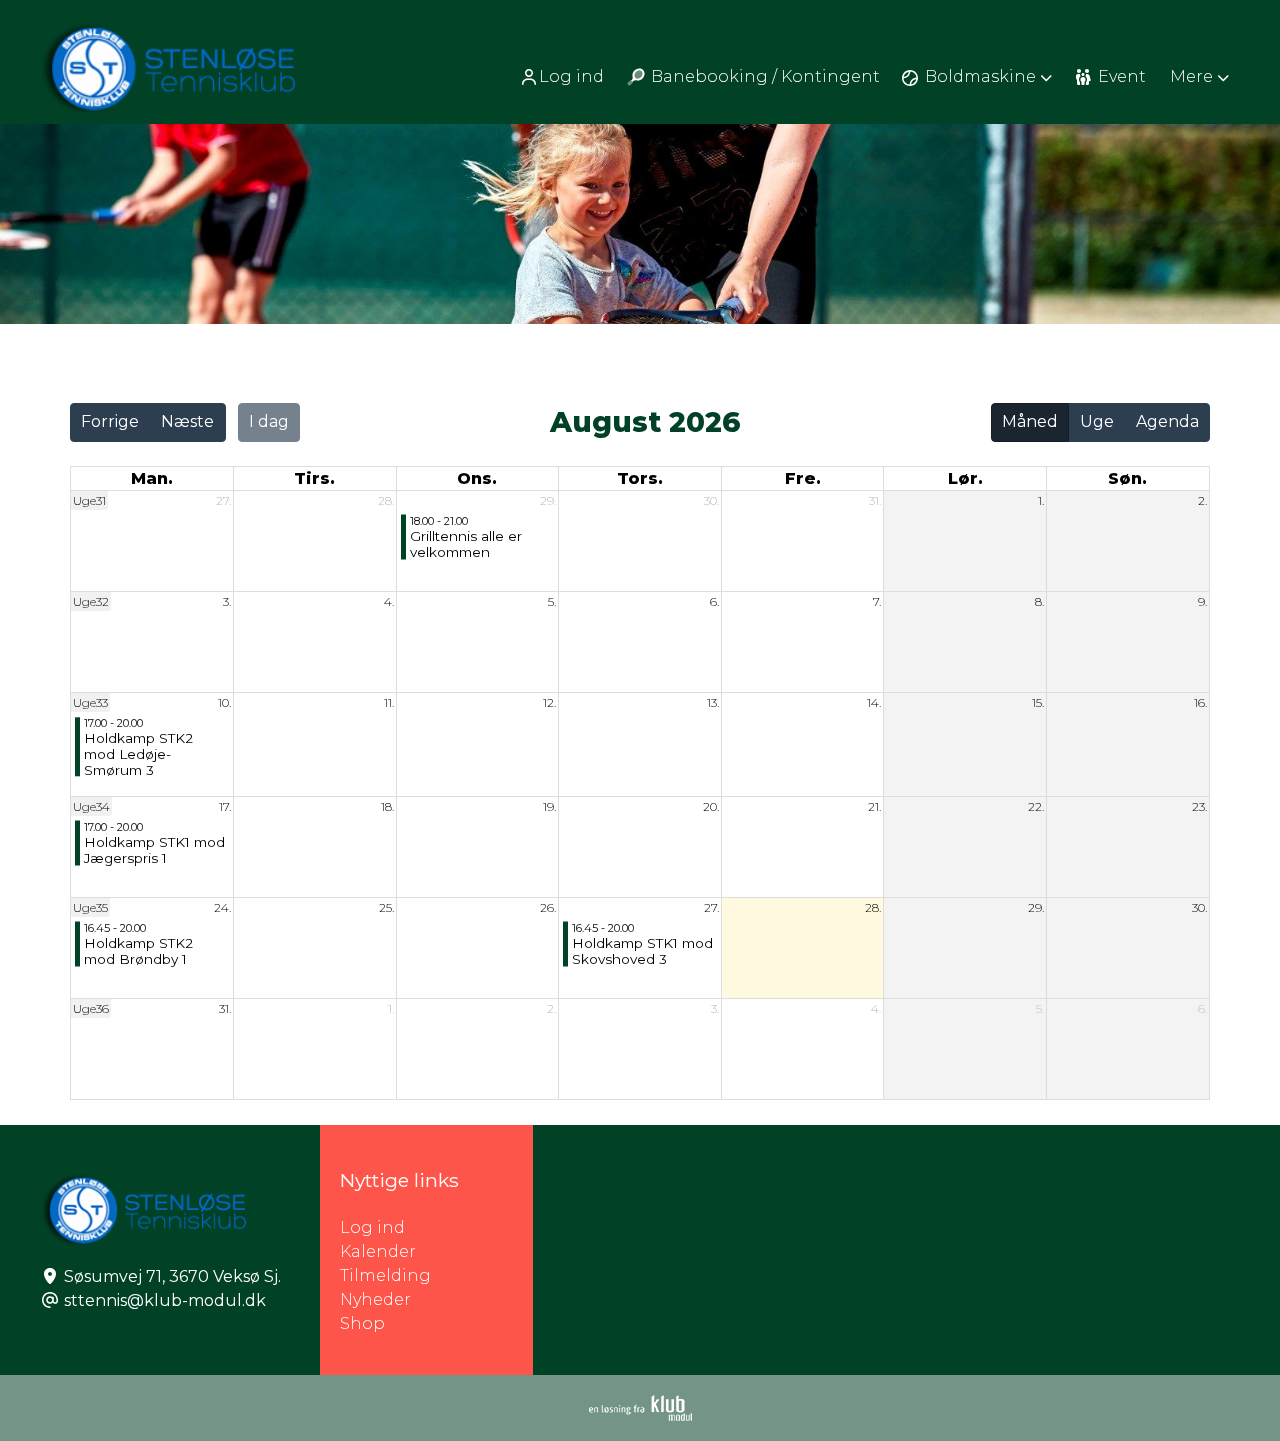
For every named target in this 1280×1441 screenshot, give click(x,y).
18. (387, 806)
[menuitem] (563, 76)
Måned (1030, 421)
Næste (187, 421)
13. (713, 702)
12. (549, 702)
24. (222, 907)
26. (548, 907)
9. (1202, 601)
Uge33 (90, 702)
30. (711, 500)
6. (714, 601)
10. (224, 702)
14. (874, 702)
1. (1041, 500)
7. (877, 601)
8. (1039, 601)
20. (711, 806)
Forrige (110, 421)
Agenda (1167, 421)
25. (386, 907)
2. (1202, 500)
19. (549, 806)
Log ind (571, 76)
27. (223, 500)
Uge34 (91, 806)
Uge (1097, 421)
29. (548, 500)
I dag (269, 421)
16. (1200, 702)
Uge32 (91, 601)
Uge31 (89, 500)
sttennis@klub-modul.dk (165, 1300)
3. (227, 601)
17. (225, 806)
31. (875, 500)
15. (1038, 702)
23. (1199, 806)
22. (1036, 806)
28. (386, 500)
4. (389, 601)
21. (874, 806)
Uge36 (91, 1008)
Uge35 (90, 907)
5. (552, 601)
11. (389, 702)
